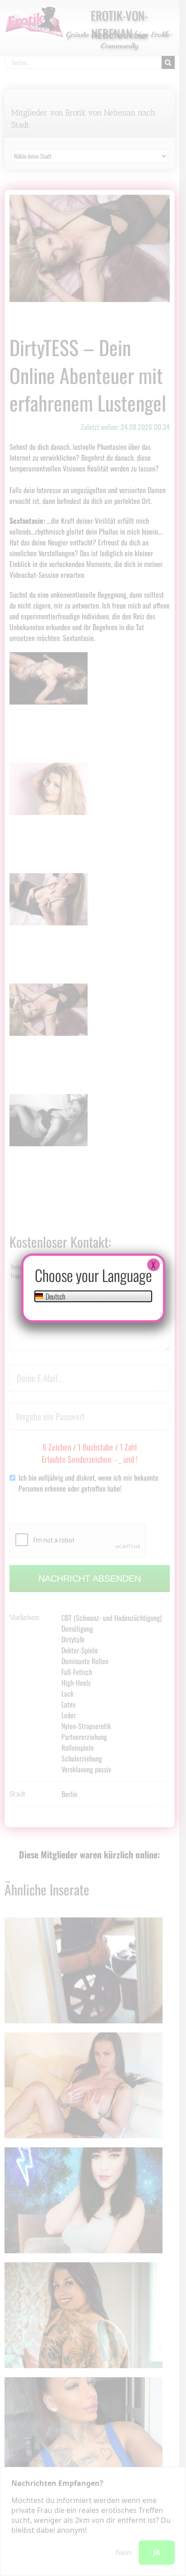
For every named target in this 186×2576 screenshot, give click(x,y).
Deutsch (55, 1296)
